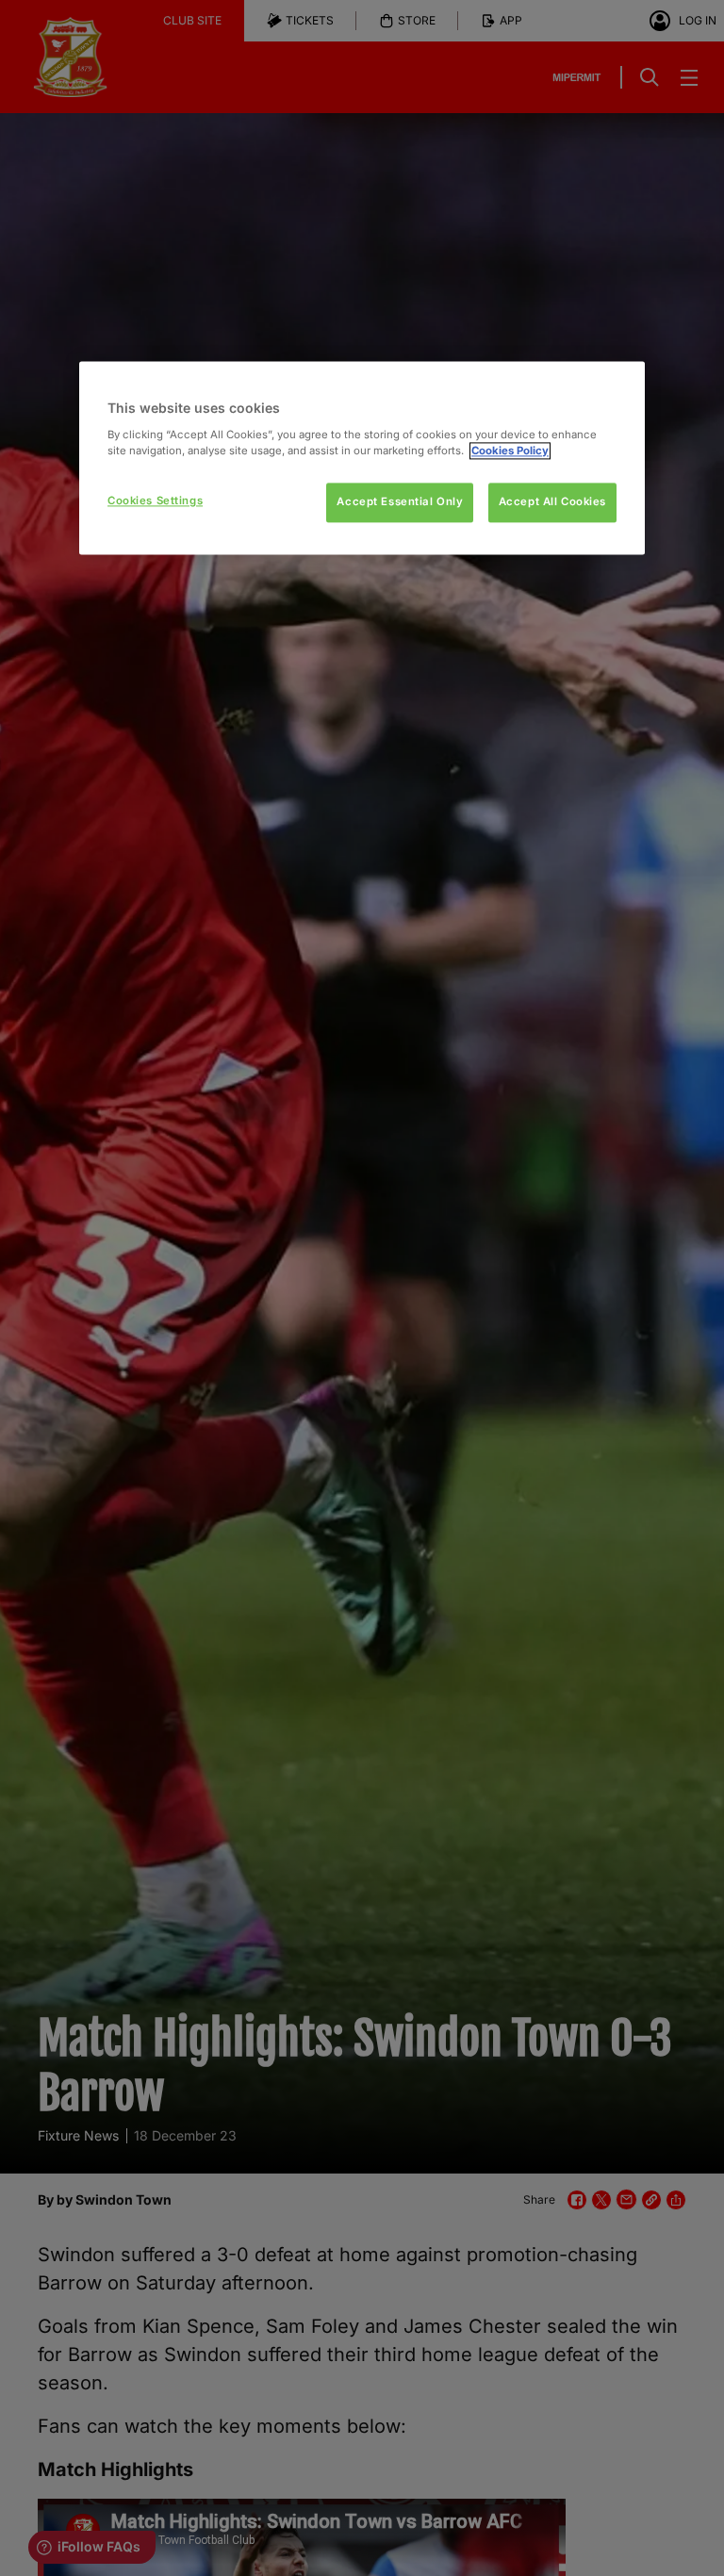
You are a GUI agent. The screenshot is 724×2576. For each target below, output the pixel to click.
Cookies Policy (510, 451)
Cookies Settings (155, 500)
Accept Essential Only (400, 501)
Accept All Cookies (552, 501)
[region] (362, 458)
